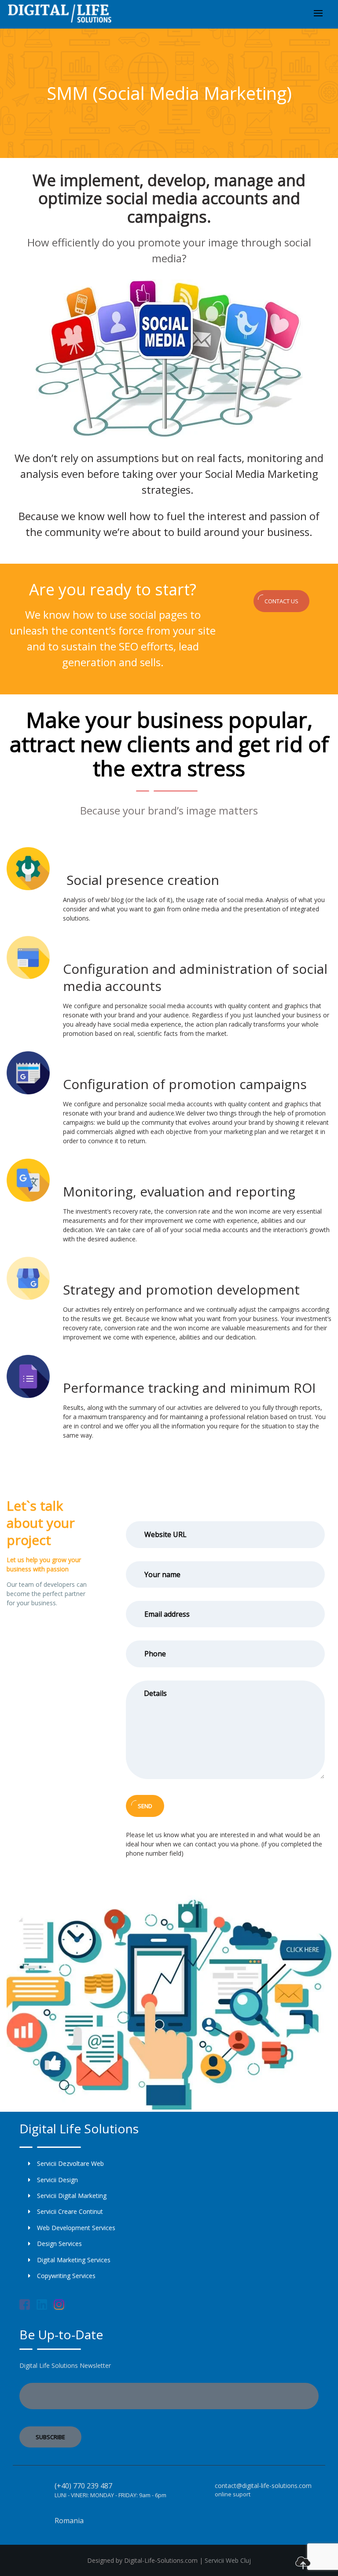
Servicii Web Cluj (228, 2560)
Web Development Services (76, 2228)
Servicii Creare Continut (70, 2211)
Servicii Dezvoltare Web (70, 2163)
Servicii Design (57, 2180)
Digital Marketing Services (74, 2260)
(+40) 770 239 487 (83, 2486)
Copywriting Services (66, 2276)
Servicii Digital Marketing (72, 2196)
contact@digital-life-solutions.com (263, 2486)
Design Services (59, 2244)
